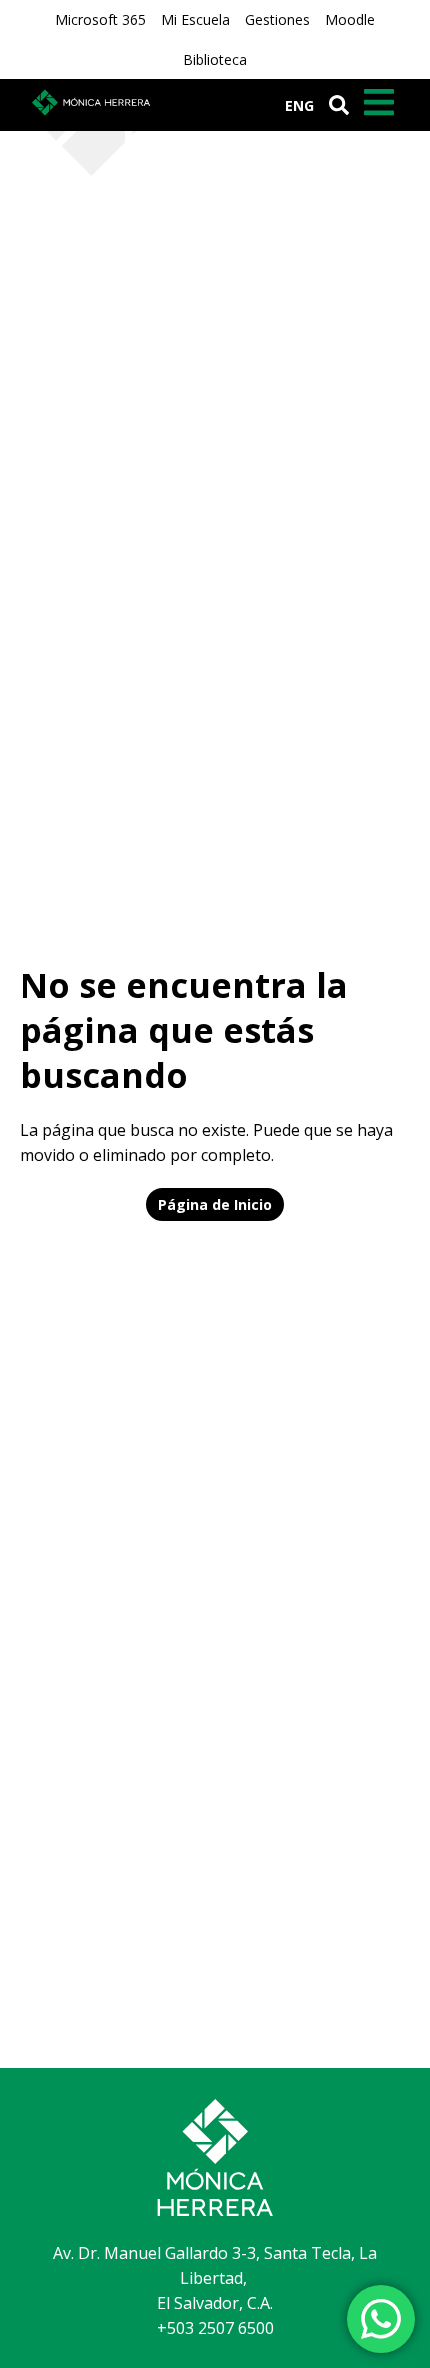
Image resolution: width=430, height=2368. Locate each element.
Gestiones (277, 19)
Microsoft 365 (100, 19)
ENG (299, 105)
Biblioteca (215, 59)
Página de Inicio (215, 1204)
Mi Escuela (195, 19)
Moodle (350, 19)
